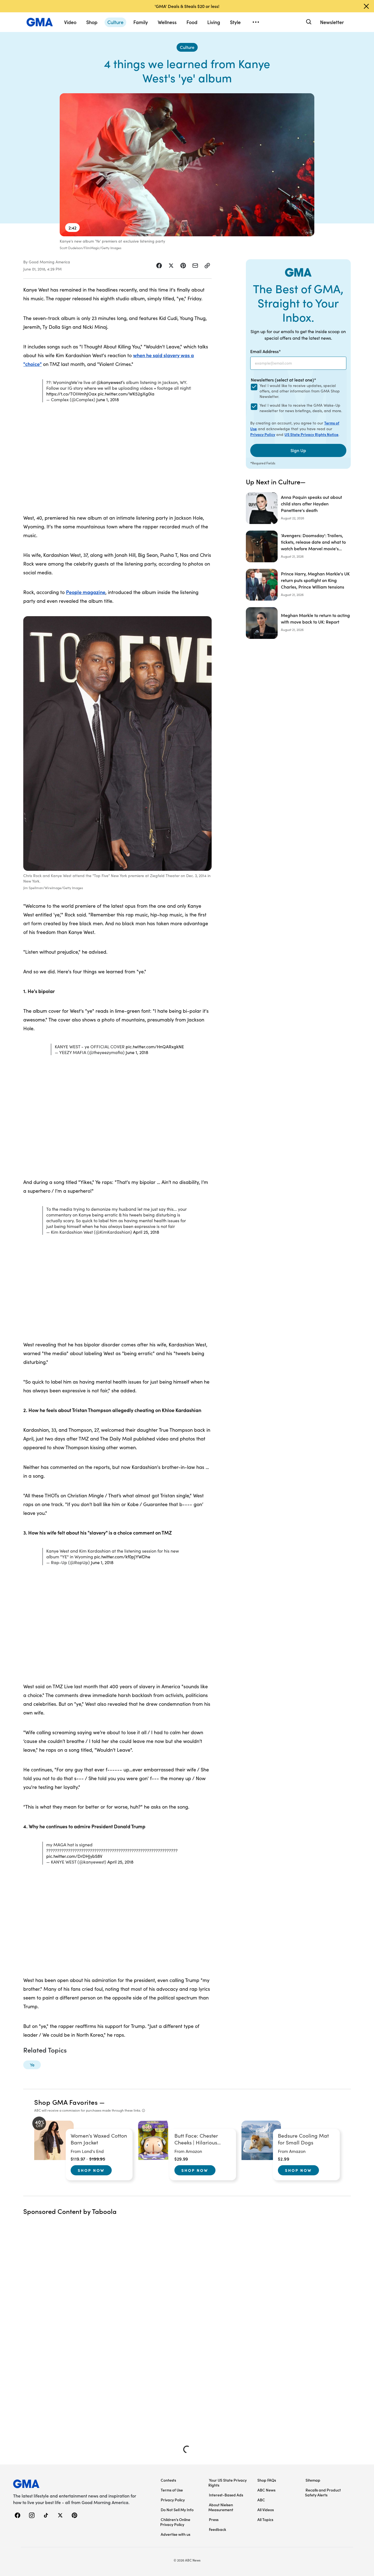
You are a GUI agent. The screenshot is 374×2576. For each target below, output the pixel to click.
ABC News (266, 2490)
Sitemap (313, 2480)
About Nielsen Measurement (221, 2507)
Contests (168, 2480)
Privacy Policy (263, 434)
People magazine (86, 592)
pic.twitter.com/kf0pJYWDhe (122, 1557)
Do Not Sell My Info (177, 2510)
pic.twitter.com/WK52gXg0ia (126, 394)
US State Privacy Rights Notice (311, 434)
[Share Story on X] (171, 266)
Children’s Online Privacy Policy (175, 2522)
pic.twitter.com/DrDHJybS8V (74, 1856)
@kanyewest (109, 382)
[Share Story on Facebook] (159, 266)
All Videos (266, 2510)
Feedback (218, 2529)
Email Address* (266, 351)
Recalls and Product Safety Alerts (323, 2492)
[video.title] (187, 165)
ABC (261, 2500)
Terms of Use (172, 2490)
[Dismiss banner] (366, 6)
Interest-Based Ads (226, 2495)
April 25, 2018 (146, 1232)
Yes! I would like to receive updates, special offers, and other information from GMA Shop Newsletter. (300, 391)
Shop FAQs (267, 2480)
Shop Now (91, 2170)
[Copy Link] (207, 266)
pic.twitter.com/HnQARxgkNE (155, 1047)
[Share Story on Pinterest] (183, 266)
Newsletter (332, 22)
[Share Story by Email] (195, 266)
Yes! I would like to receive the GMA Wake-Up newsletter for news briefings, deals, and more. (301, 408)
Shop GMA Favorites (66, 2102)
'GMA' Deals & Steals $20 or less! (187, 6)
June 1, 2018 (108, 399)
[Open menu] (256, 22)
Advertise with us (176, 2534)
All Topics (265, 2519)
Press (214, 2519)
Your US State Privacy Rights (228, 2482)
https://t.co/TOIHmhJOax (71, 394)
